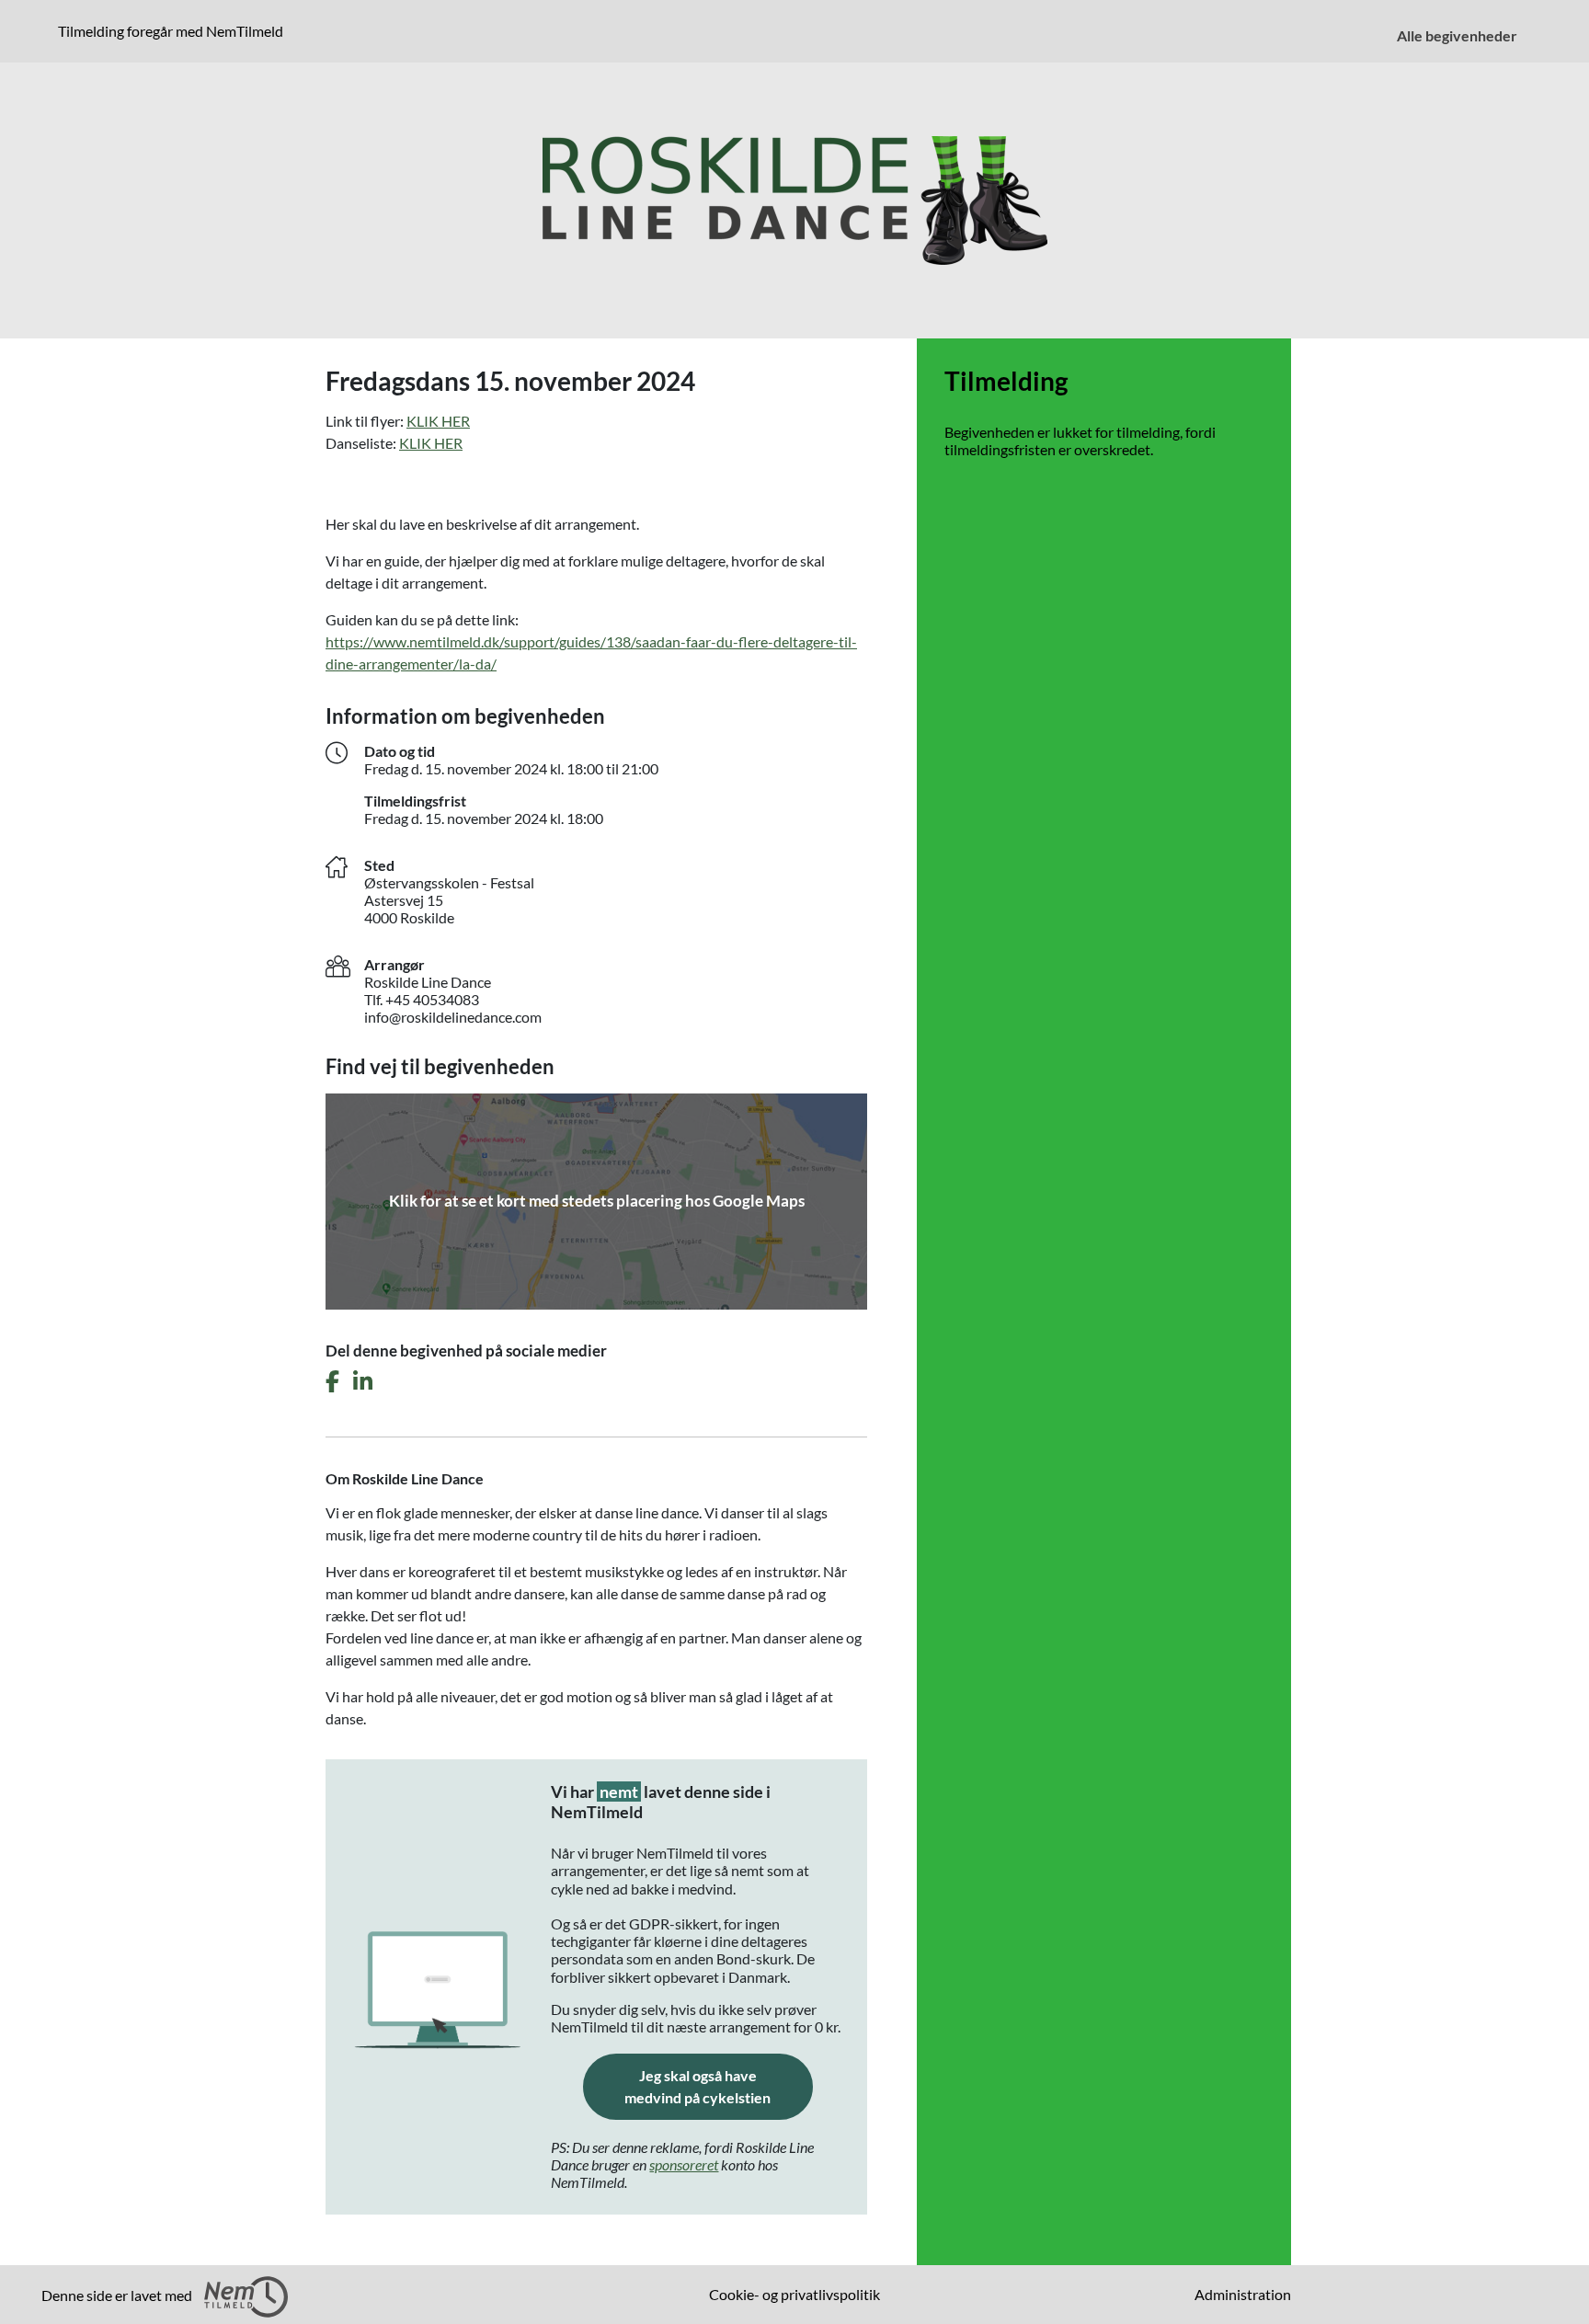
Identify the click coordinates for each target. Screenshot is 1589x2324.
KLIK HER (438, 421)
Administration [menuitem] (1243, 2294)
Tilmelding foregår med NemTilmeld (174, 30)
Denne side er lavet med (118, 2295)
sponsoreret (684, 2164)
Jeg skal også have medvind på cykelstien (719, 2086)
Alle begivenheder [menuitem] (1457, 35)
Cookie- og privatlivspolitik (794, 2294)
